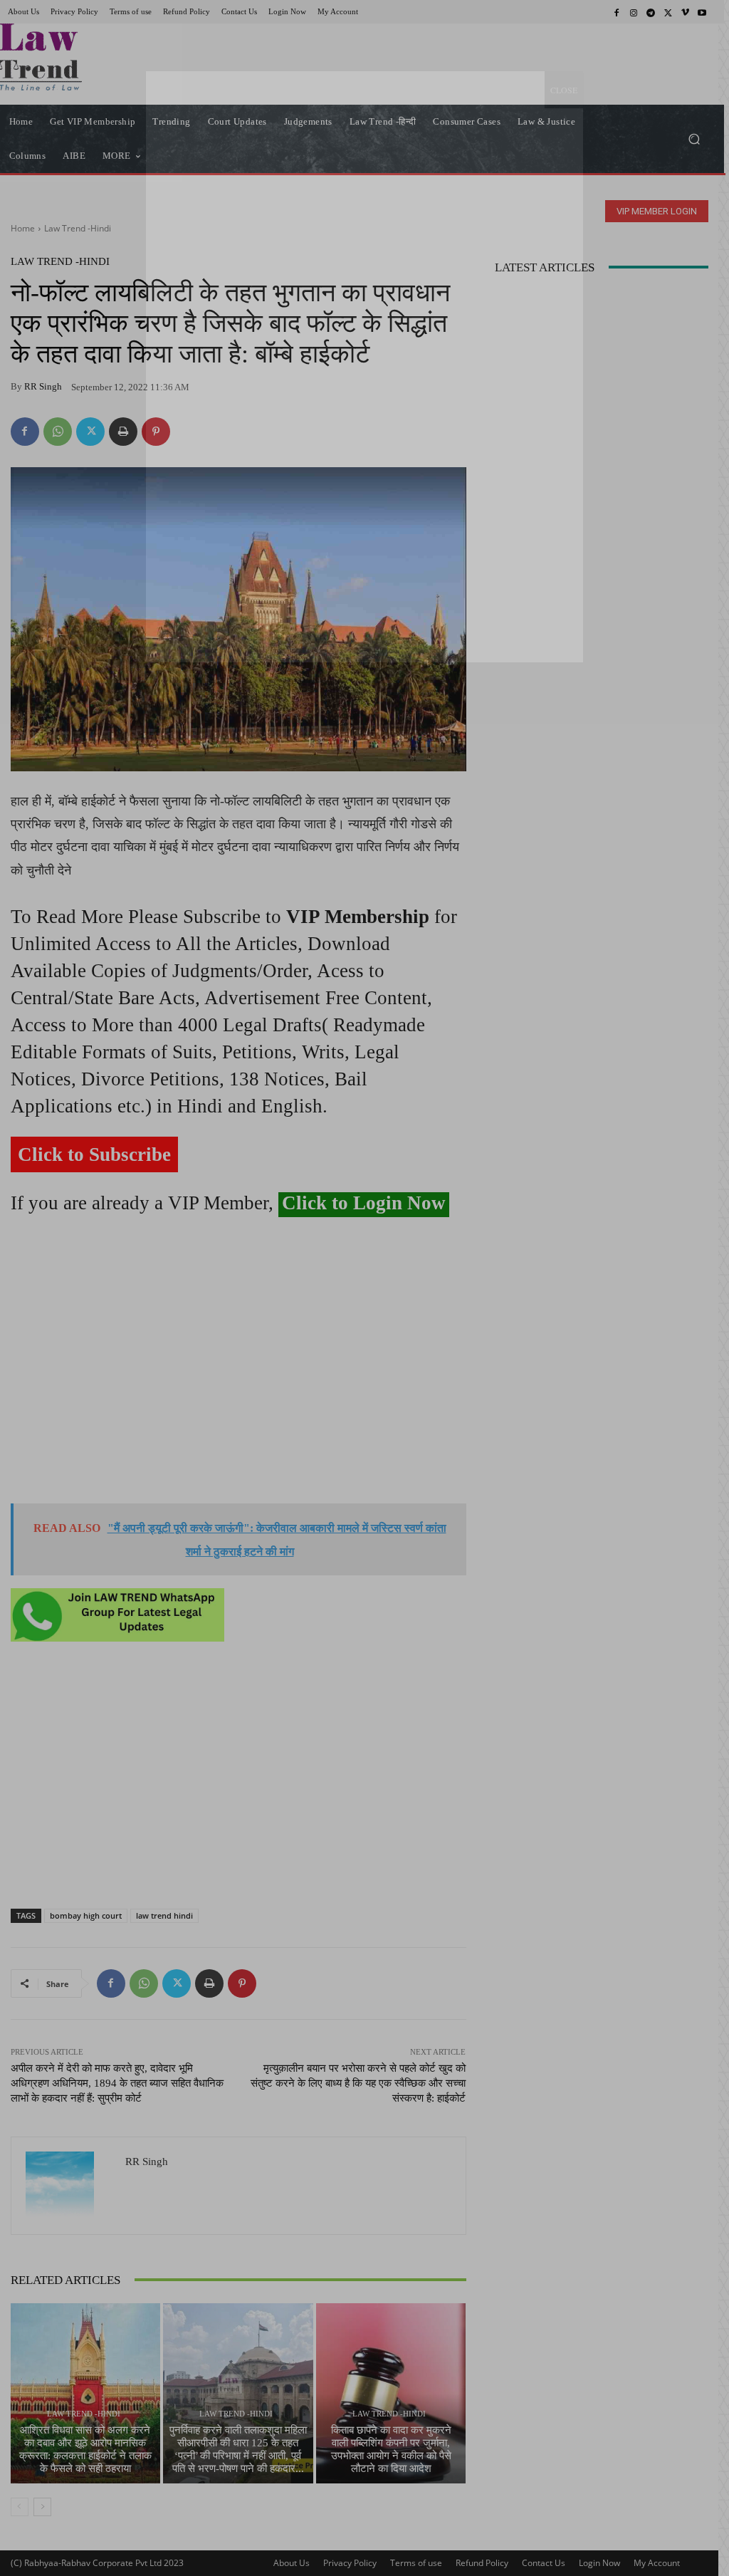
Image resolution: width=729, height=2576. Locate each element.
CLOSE (564, 90)
